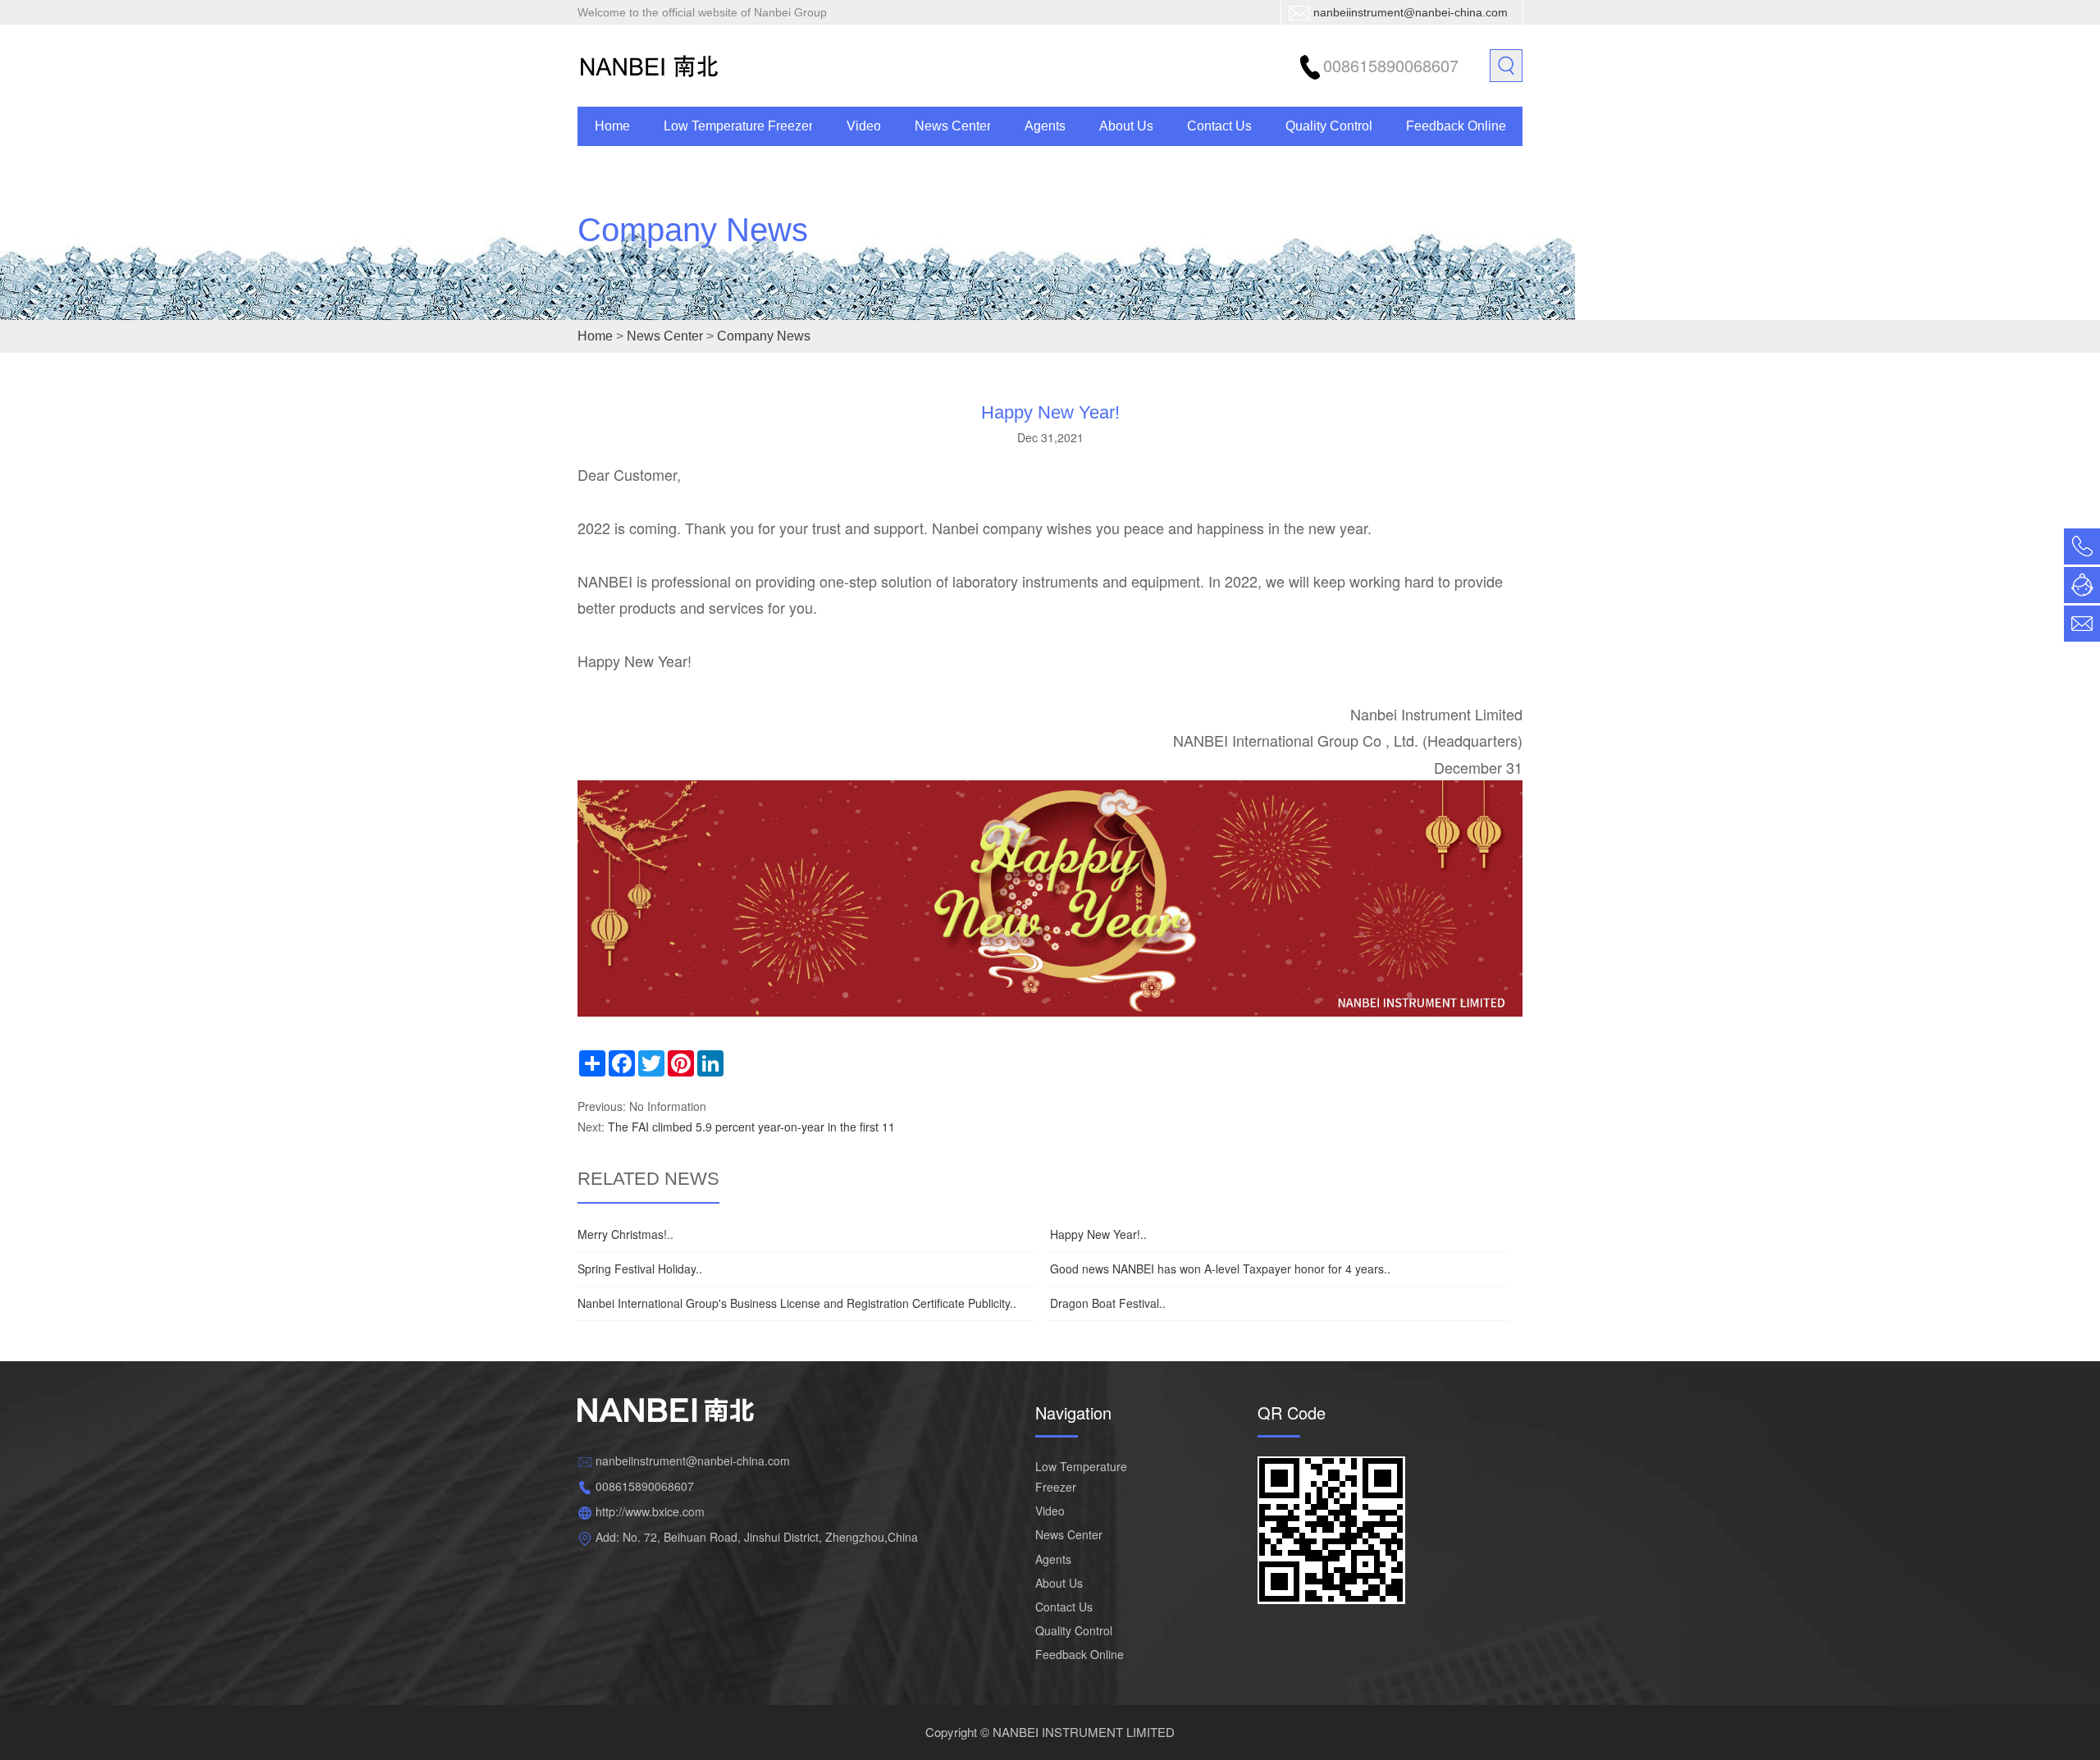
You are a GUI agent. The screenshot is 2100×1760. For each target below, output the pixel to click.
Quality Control (1329, 126)
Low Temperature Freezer (738, 126)
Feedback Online (1456, 126)
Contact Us (1219, 126)
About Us (1126, 126)
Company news (693, 230)
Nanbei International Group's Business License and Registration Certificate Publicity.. (797, 1303)
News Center (953, 126)
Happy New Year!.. (1098, 1234)
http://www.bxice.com (650, 1511)
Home (612, 126)
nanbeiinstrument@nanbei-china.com (1411, 12)
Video (864, 126)
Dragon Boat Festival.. (1108, 1303)
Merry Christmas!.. (625, 1234)
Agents (1045, 126)
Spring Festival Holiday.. (640, 1269)
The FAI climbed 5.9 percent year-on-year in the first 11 (751, 1127)
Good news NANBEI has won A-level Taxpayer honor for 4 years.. (1220, 1269)
